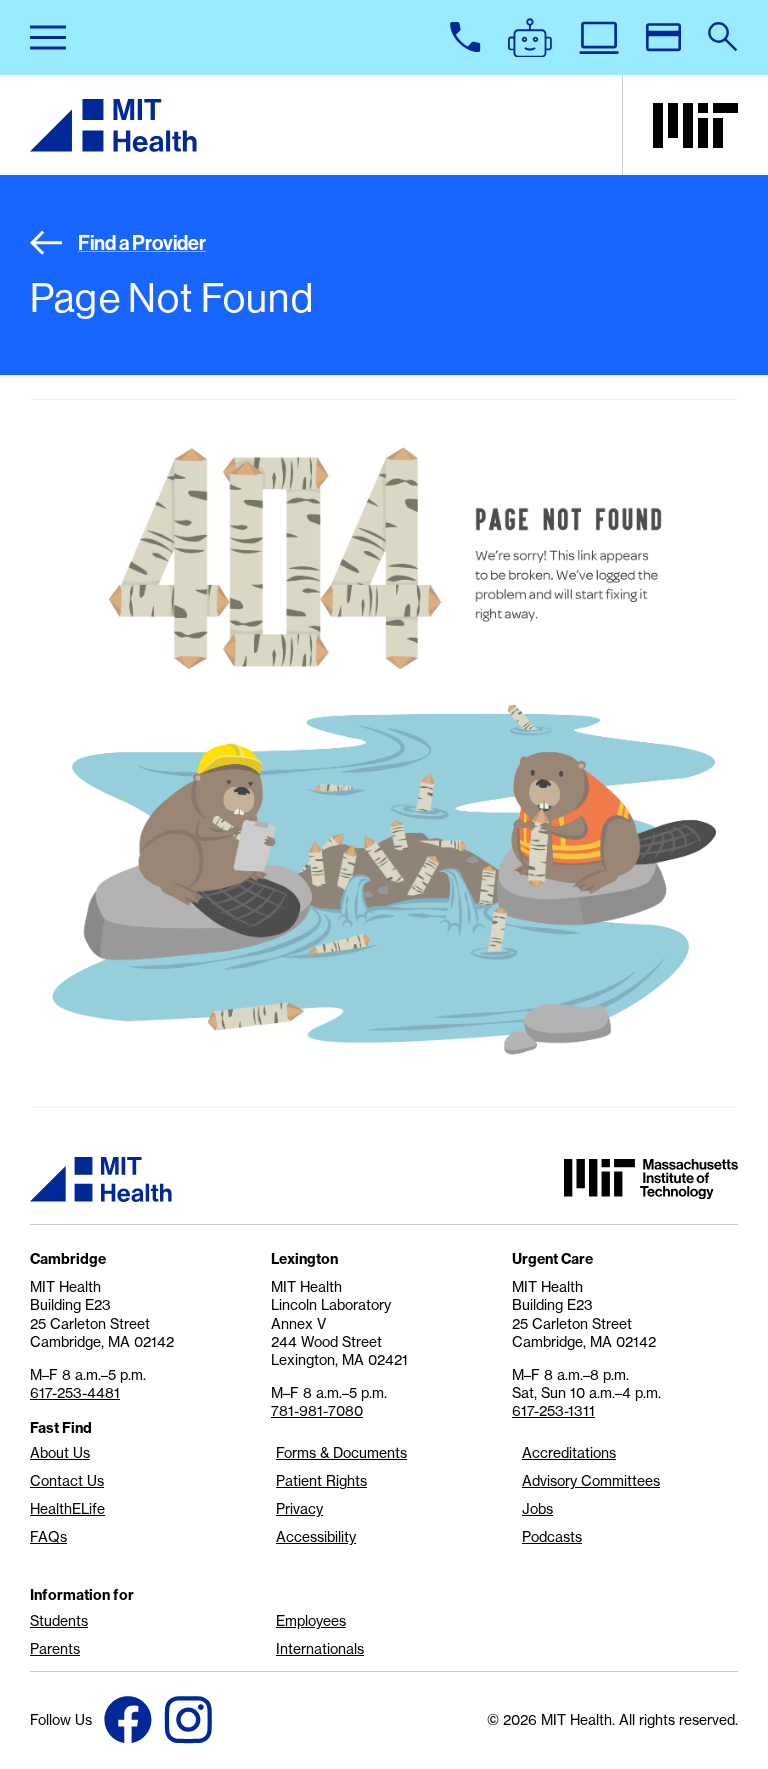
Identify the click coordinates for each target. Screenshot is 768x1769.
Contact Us (67, 1481)
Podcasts (552, 1537)
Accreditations (569, 1453)
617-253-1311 (553, 1411)
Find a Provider (142, 242)
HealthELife (67, 1509)
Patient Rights (321, 1481)
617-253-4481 (75, 1393)
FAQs (48, 1537)
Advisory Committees (591, 1481)
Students (59, 1621)
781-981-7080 (317, 1411)
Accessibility (316, 1537)
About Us (60, 1453)
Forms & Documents (341, 1453)
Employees (311, 1621)
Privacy (299, 1509)
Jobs (537, 1509)
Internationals (320, 1649)
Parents (55, 1649)
